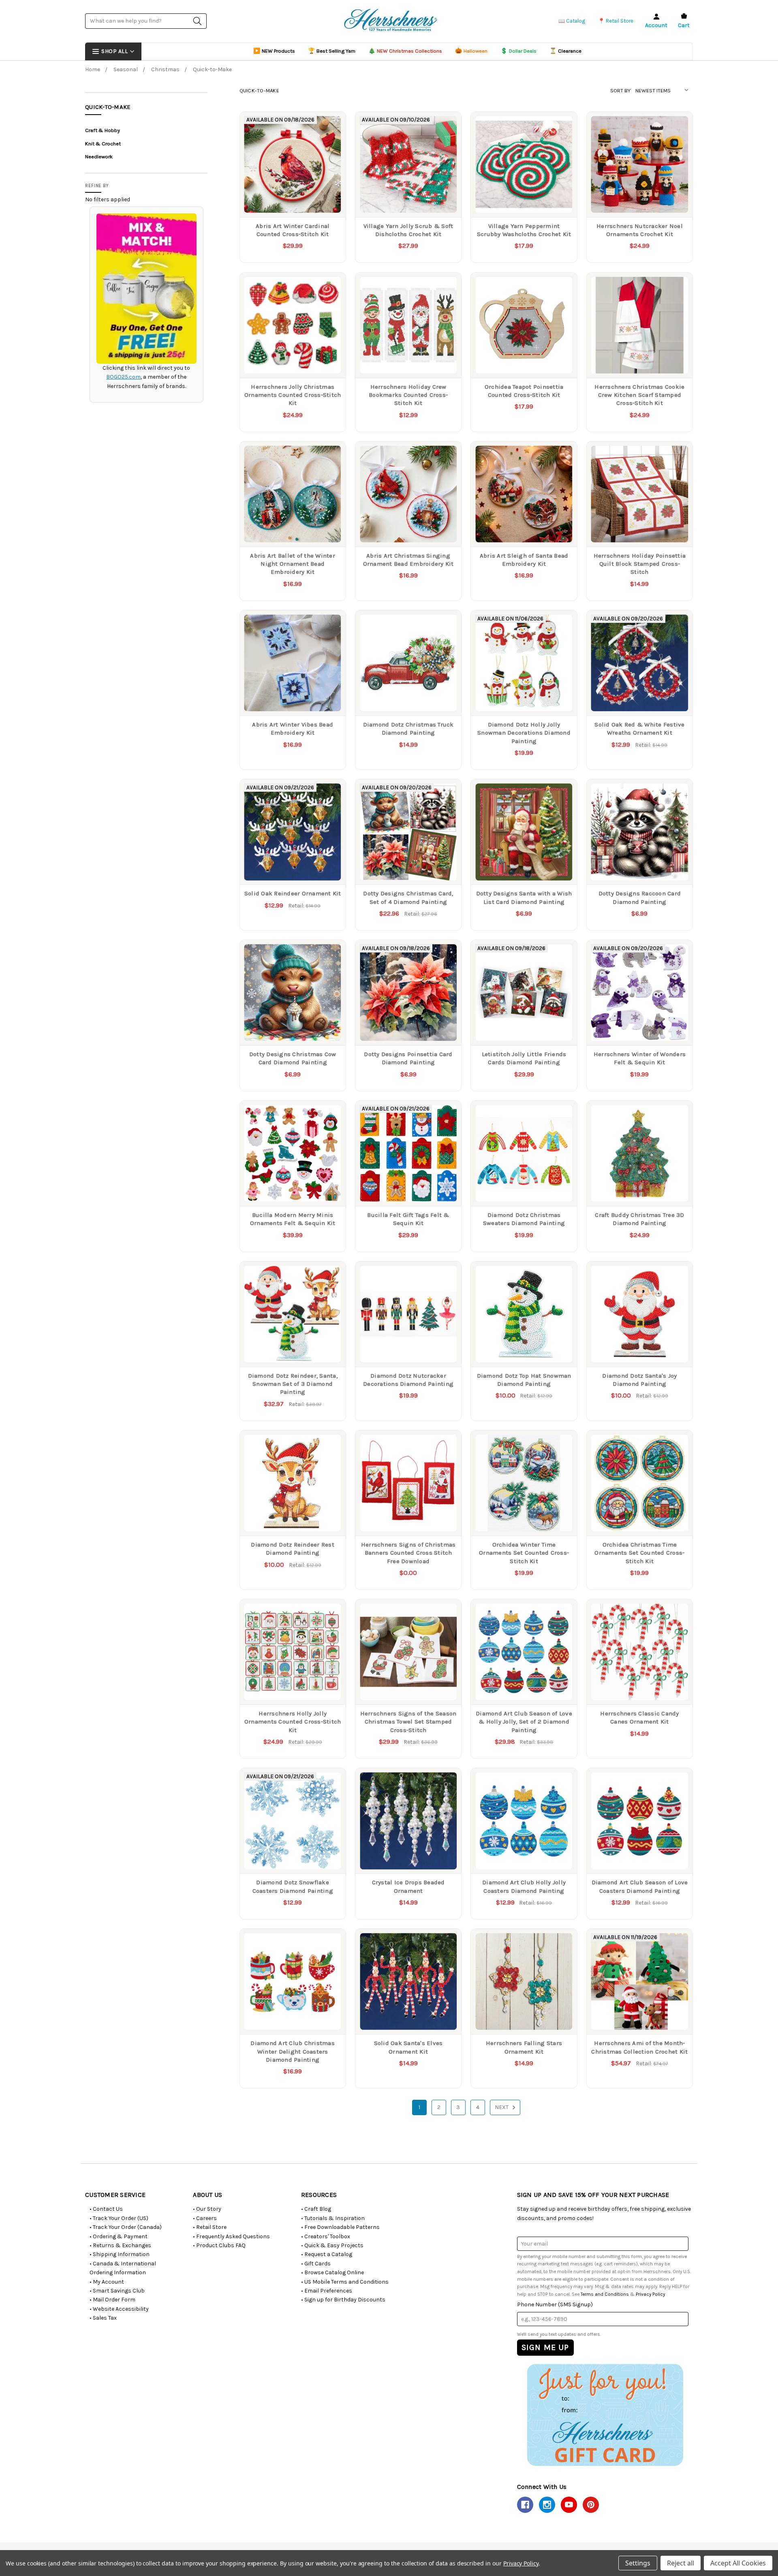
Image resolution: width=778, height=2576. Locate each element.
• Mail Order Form (112, 2300)
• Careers (205, 2218)
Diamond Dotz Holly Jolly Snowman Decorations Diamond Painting (524, 733)
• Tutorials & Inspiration (333, 2218)
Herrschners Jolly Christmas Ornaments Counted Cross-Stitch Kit (293, 395)
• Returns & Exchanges (120, 2245)
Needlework (99, 157)
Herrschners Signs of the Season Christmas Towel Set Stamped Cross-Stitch (408, 1722)
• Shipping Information (120, 2254)
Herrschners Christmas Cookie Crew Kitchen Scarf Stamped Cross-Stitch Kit (639, 395)
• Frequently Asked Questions (231, 2236)
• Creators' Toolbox (326, 2236)
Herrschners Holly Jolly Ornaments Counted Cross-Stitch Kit (293, 1722)
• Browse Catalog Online (332, 2272)
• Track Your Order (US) (119, 2218)
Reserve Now (293, 201)
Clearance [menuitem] (565, 51)
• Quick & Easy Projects (332, 2245)
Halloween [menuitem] (471, 51)
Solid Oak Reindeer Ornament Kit (293, 893)
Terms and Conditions (605, 2294)
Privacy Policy (650, 2294)
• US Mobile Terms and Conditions (345, 2282)
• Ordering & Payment (119, 2236)
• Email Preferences (327, 2291)
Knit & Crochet (103, 144)
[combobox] (146, 21)
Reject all (681, 2563)
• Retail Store (210, 2227)
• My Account (107, 2282)
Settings (638, 2563)
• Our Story (207, 2209)
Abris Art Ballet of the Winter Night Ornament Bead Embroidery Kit (293, 564)
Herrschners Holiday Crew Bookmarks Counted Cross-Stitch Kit (408, 395)
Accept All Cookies (738, 2563)
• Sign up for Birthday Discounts (343, 2300)
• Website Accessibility (119, 2309)
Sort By (620, 91)
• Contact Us (106, 2209)
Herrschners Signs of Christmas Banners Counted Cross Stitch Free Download (408, 1553)
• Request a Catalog (327, 2254)
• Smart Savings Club (117, 2291)
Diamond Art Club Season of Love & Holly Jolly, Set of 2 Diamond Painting (524, 1722)
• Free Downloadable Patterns (340, 2227)
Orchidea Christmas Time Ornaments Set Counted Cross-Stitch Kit (639, 1553)
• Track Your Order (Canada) (126, 2227)
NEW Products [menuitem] (274, 51)
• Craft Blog (316, 2209)
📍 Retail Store (616, 21)
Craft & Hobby (103, 130)
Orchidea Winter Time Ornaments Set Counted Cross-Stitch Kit (524, 1553)
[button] (605, 2415)
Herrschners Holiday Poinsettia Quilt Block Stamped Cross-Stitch (640, 564)
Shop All (114, 51)
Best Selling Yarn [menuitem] (332, 51)
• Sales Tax (103, 2318)
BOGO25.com (123, 377)
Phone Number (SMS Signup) (555, 2304)
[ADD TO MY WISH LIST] (331, 139)
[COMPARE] (331, 126)
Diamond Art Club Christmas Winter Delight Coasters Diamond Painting (293, 2051)
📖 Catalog (572, 21)
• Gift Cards (316, 2264)
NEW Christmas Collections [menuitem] (405, 51)
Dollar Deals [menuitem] (518, 51)
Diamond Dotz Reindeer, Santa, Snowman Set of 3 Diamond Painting (293, 1384)
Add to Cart (524, 201)
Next (502, 2107)
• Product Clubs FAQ (219, 2245)
